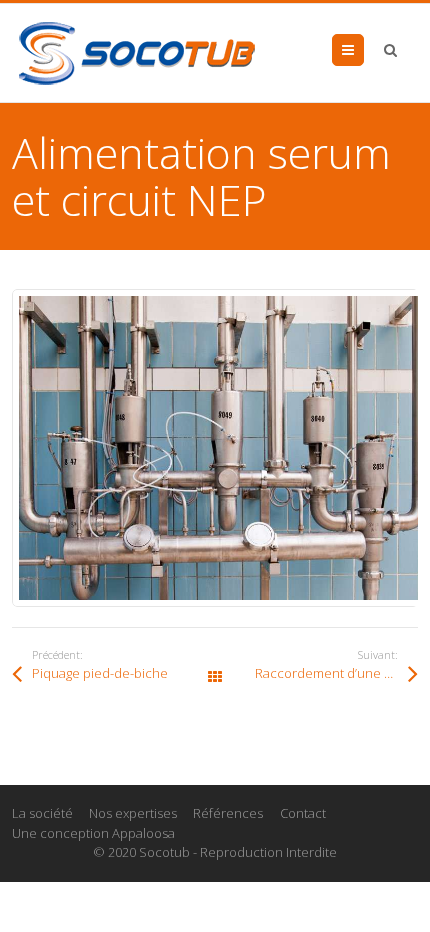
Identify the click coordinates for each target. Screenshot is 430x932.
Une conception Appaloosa (93, 833)
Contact (303, 813)
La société (42, 813)
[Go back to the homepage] (137, 53)
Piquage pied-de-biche (100, 673)
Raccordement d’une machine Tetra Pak (336, 673)
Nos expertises (133, 813)
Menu (363, 50)
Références (228, 813)
